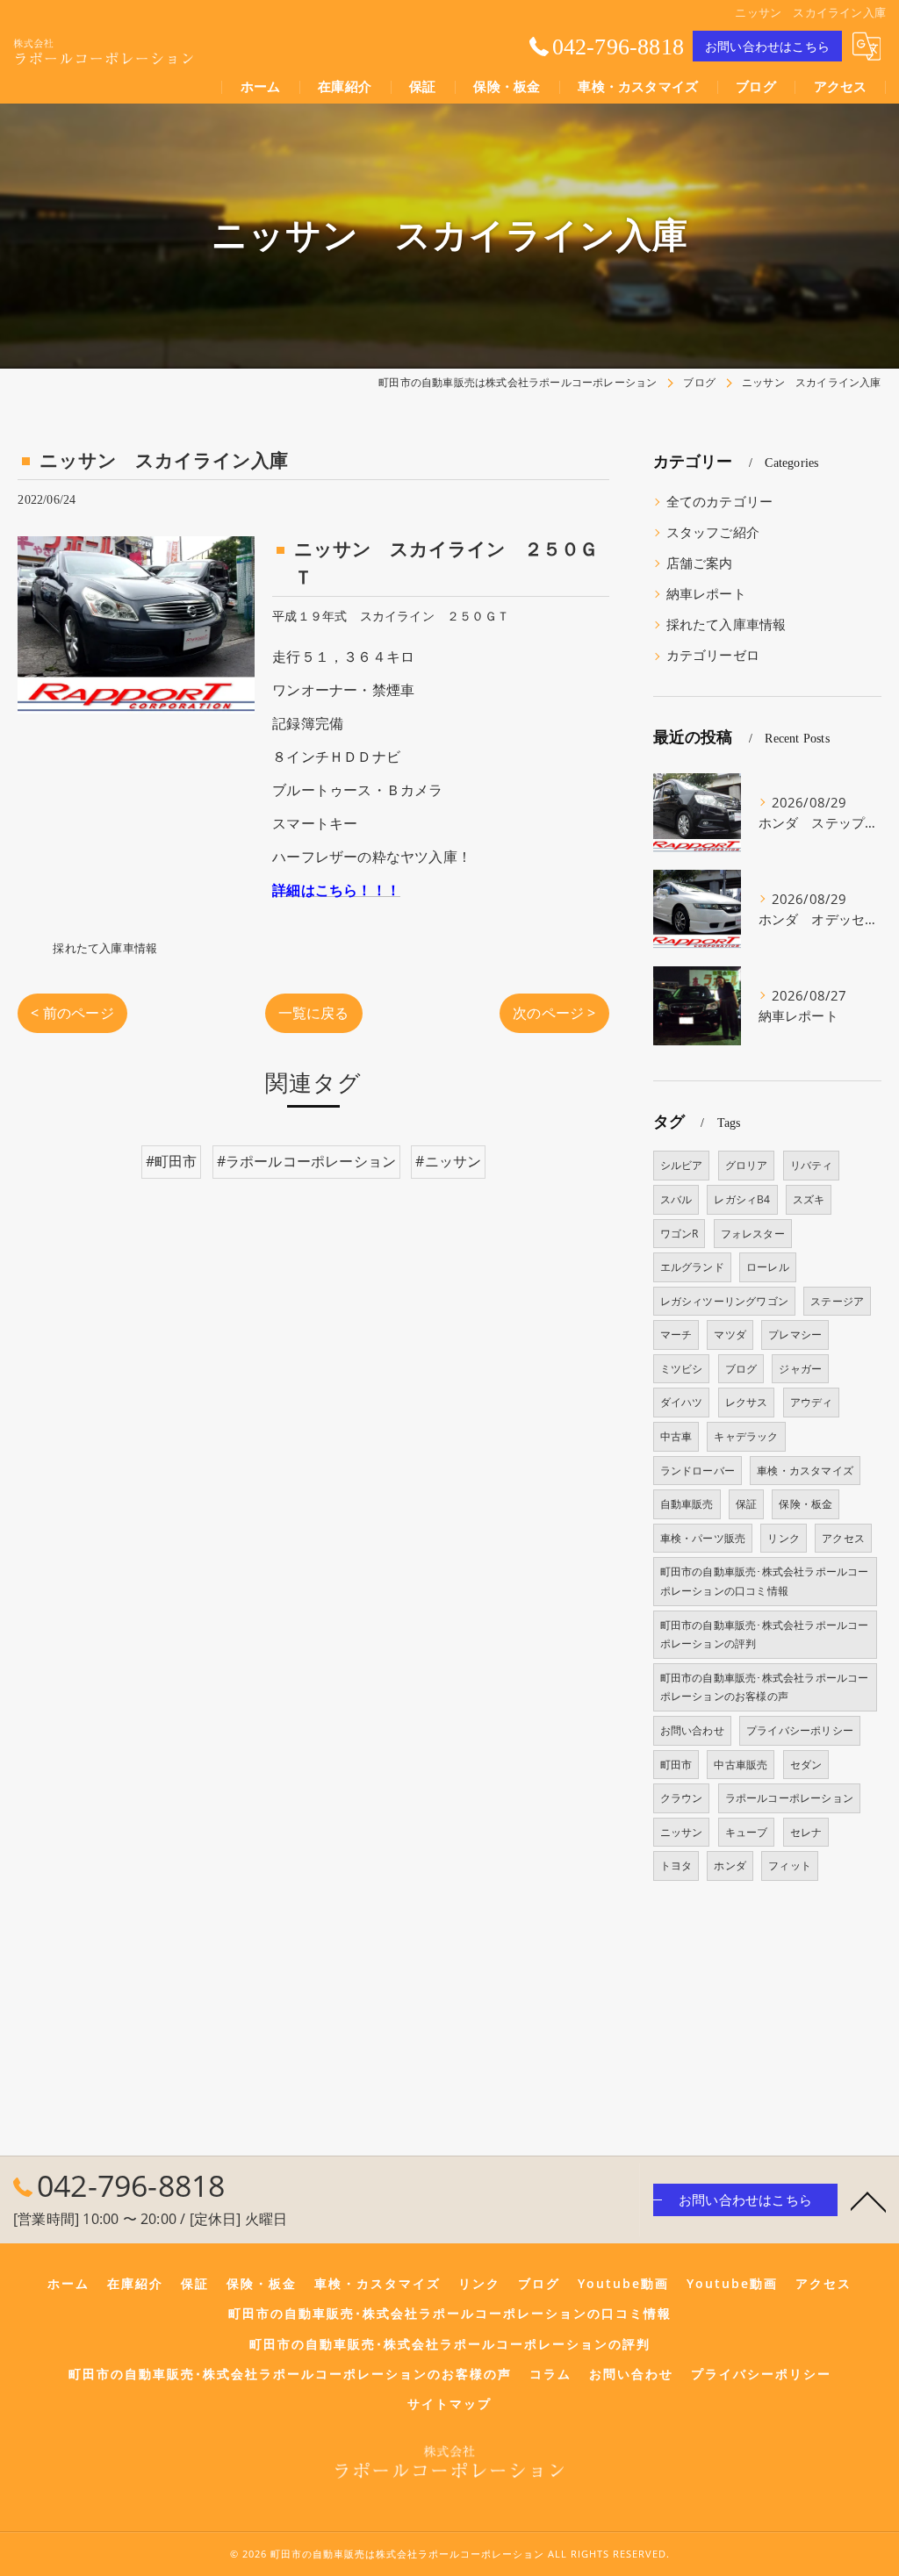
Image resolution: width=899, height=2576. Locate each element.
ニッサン (682, 1832)
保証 (746, 1504)
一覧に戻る (314, 1013)
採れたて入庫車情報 (105, 948)
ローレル (768, 1267)
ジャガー (800, 1369)
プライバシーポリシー (800, 1730)
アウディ (812, 1402)
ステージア (837, 1301)
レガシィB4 (742, 1199)
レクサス (747, 1402)
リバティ (812, 1165)
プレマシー (795, 1335)
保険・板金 (806, 1504)
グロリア (747, 1165)
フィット (790, 1866)
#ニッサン (448, 1161)
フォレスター (753, 1234)
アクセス (843, 1538)
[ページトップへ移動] (868, 2200)
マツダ (730, 1335)
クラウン (682, 1798)
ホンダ (730, 1866)
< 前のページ (72, 1013)
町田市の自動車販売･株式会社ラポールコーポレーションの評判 (765, 1635)
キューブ (747, 1832)
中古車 (676, 1436)
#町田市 (172, 1161)
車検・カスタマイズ (805, 1471)
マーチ (676, 1335)
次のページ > (554, 1013)
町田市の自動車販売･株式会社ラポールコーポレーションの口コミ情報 (765, 1581)
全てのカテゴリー (720, 502)
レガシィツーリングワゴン (724, 1301)
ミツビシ (682, 1369)
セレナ (806, 1832)
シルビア (682, 1165)
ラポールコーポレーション (789, 1798)
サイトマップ (449, 2404)
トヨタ (676, 1866)
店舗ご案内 (700, 563)
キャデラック (746, 1436)
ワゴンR (680, 1234)
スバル (676, 1199)
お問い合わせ (692, 1730)
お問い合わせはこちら (767, 46)
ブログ (741, 1369)
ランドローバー (698, 1471)
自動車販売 (687, 1504)
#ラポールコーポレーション (307, 1161)
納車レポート (706, 594)
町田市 (676, 1765)
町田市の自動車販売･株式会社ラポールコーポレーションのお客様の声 (765, 1687)
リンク (784, 1538)
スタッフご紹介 (713, 532)
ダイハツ (682, 1402)
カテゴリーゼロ (713, 655)
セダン (806, 1765)
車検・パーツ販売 (703, 1538)
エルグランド (692, 1267)
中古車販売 (741, 1765)
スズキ (809, 1199)
